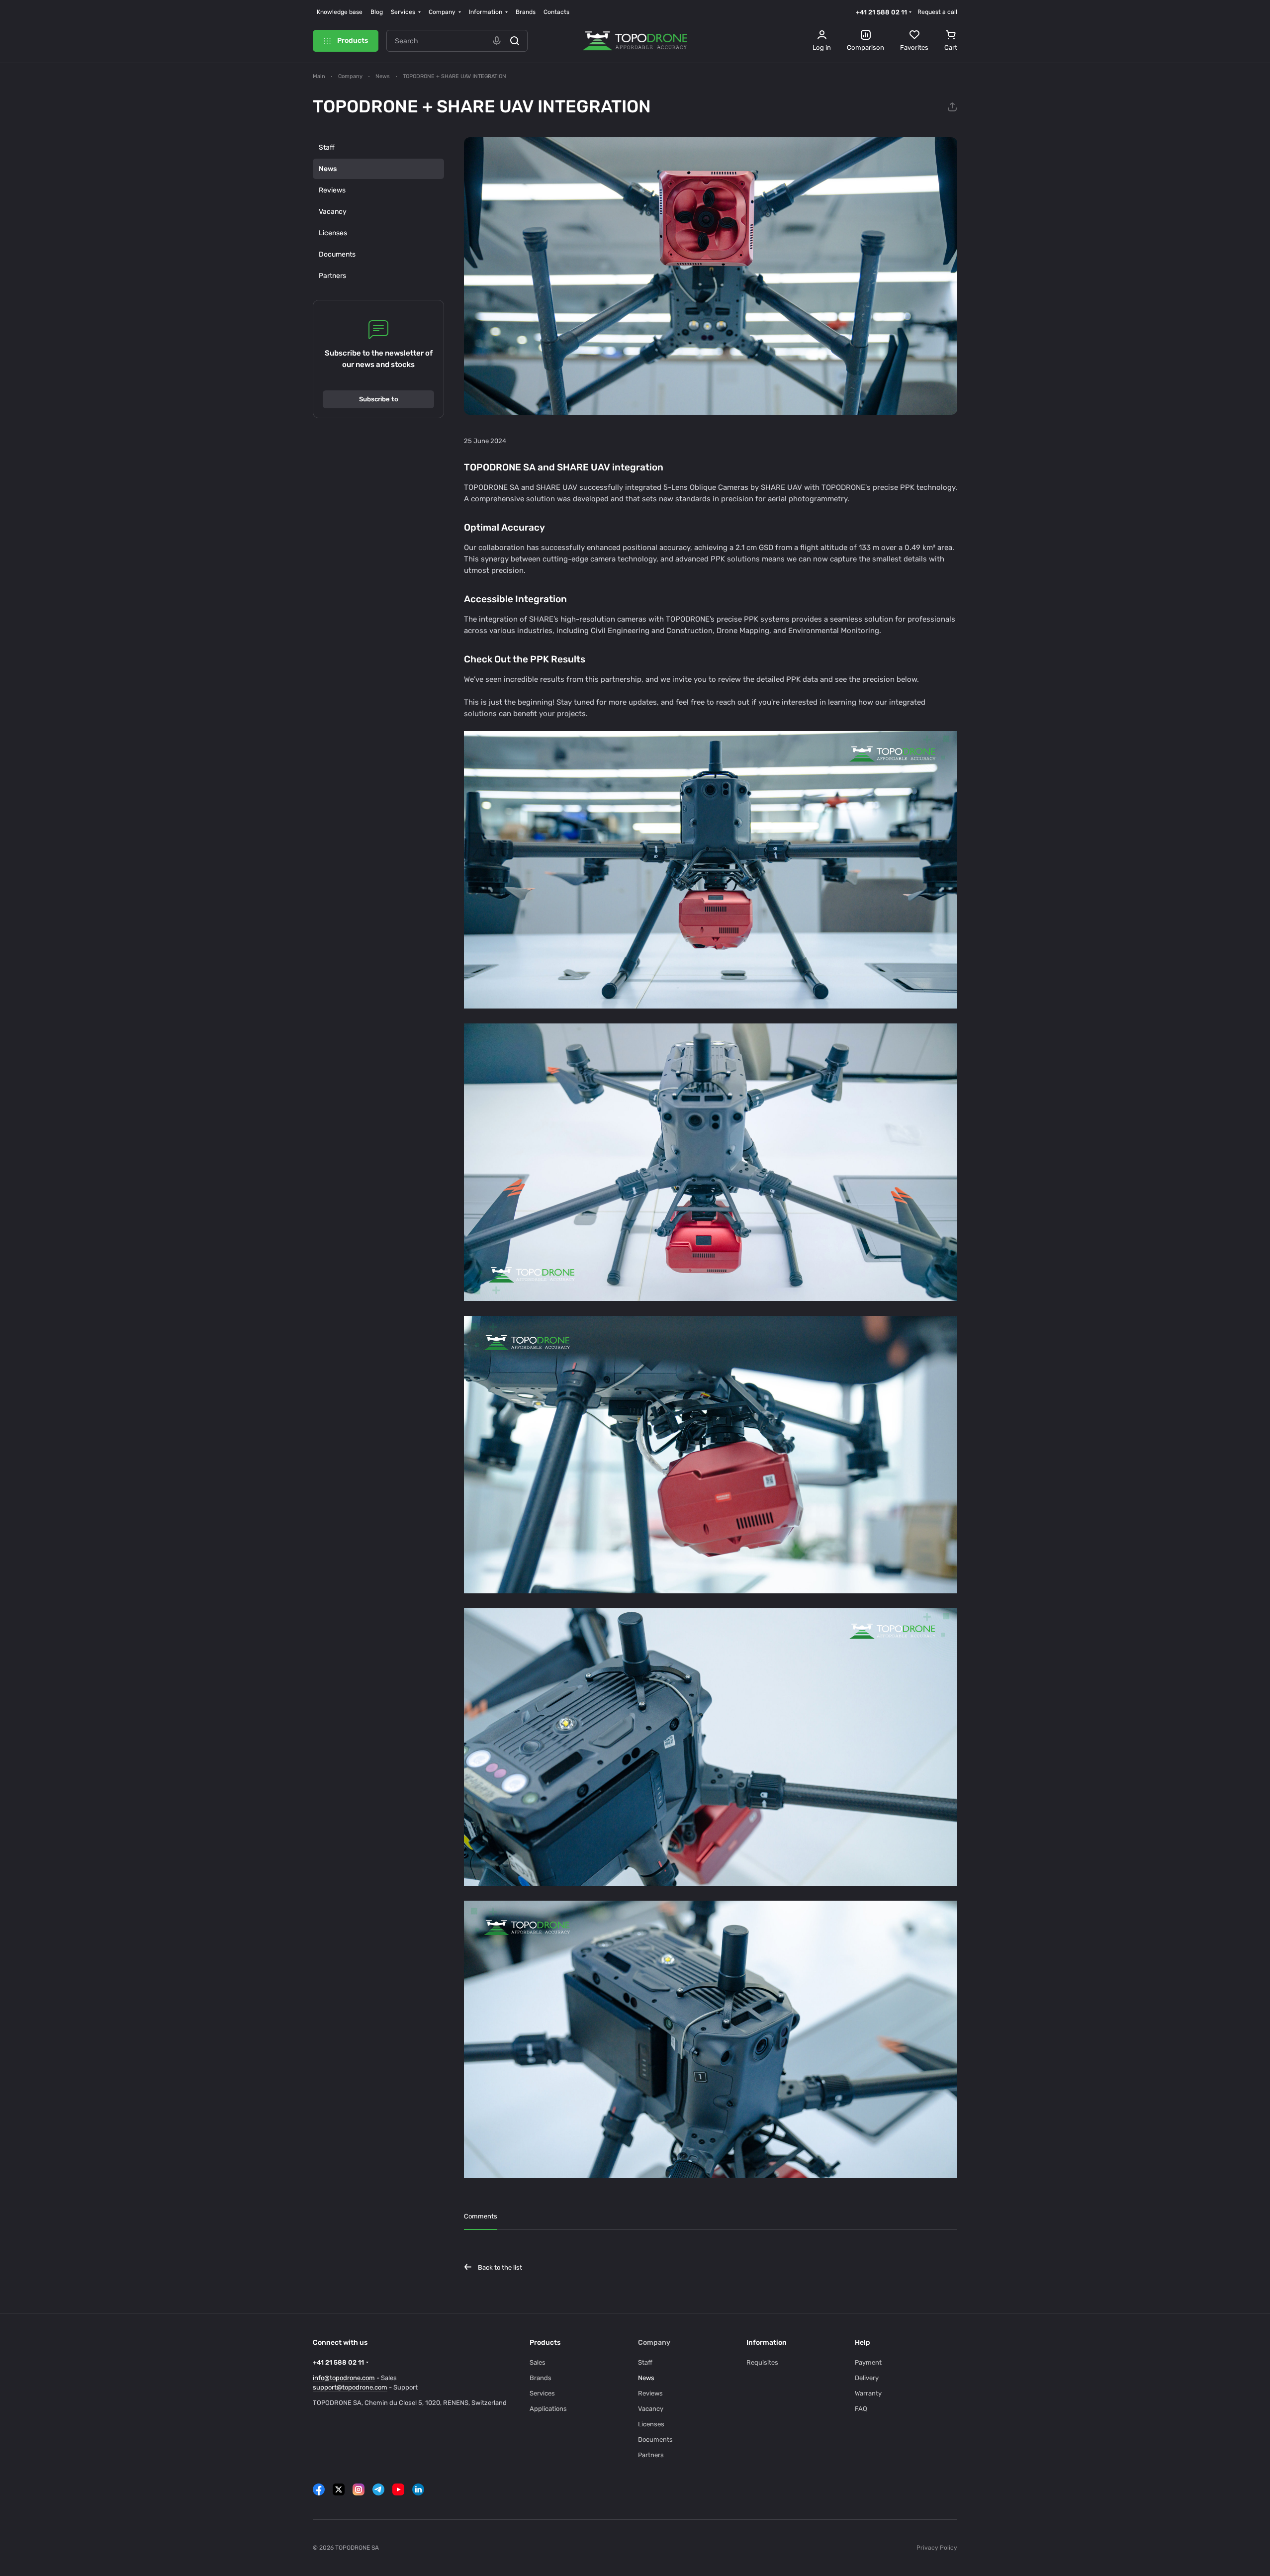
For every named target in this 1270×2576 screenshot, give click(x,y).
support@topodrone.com (350, 2387)
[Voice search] (497, 41)
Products (545, 2343)
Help (862, 2343)
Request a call (937, 12)
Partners (332, 276)
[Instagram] (359, 2489)
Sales (538, 2362)
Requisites (762, 2362)
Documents (337, 254)
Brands (541, 2378)
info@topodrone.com (344, 2378)
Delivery (867, 2378)
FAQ (861, 2409)
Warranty (868, 2393)
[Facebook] (319, 2489)
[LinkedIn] (418, 2489)
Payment (868, 2362)
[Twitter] (339, 2489)
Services (542, 2393)
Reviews (332, 190)
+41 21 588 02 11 (881, 12)
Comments (481, 2216)
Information (767, 2343)
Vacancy (333, 212)
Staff (327, 147)
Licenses (333, 233)
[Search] (515, 41)
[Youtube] (398, 2489)
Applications (548, 2409)
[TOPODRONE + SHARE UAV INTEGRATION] (711, 276)
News (328, 169)
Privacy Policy (937, 2548)
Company (654, 2343)
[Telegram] (378, 2489)
